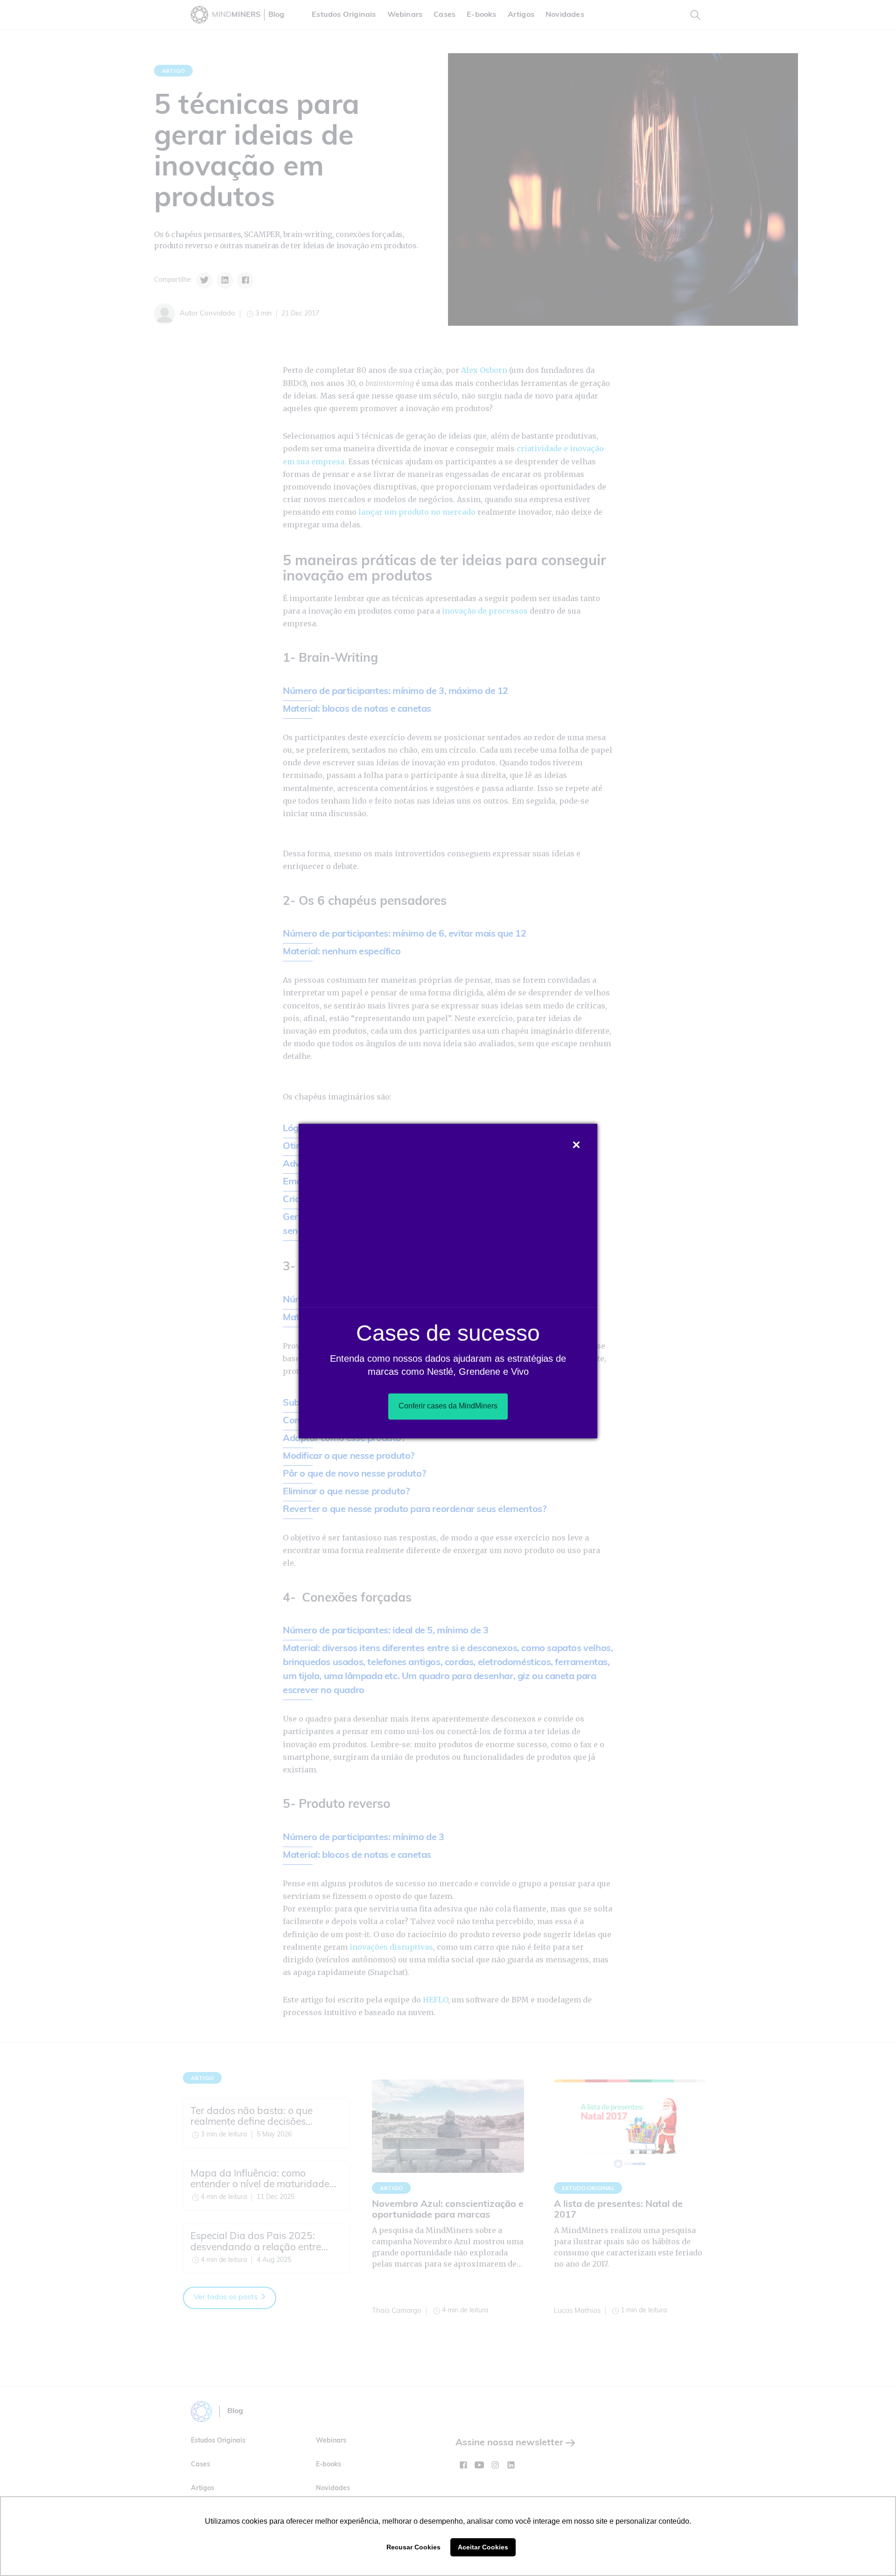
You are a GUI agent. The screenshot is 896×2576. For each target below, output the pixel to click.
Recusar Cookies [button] (413, 2547)
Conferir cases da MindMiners (448, 1406)
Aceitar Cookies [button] (483, 2547)
